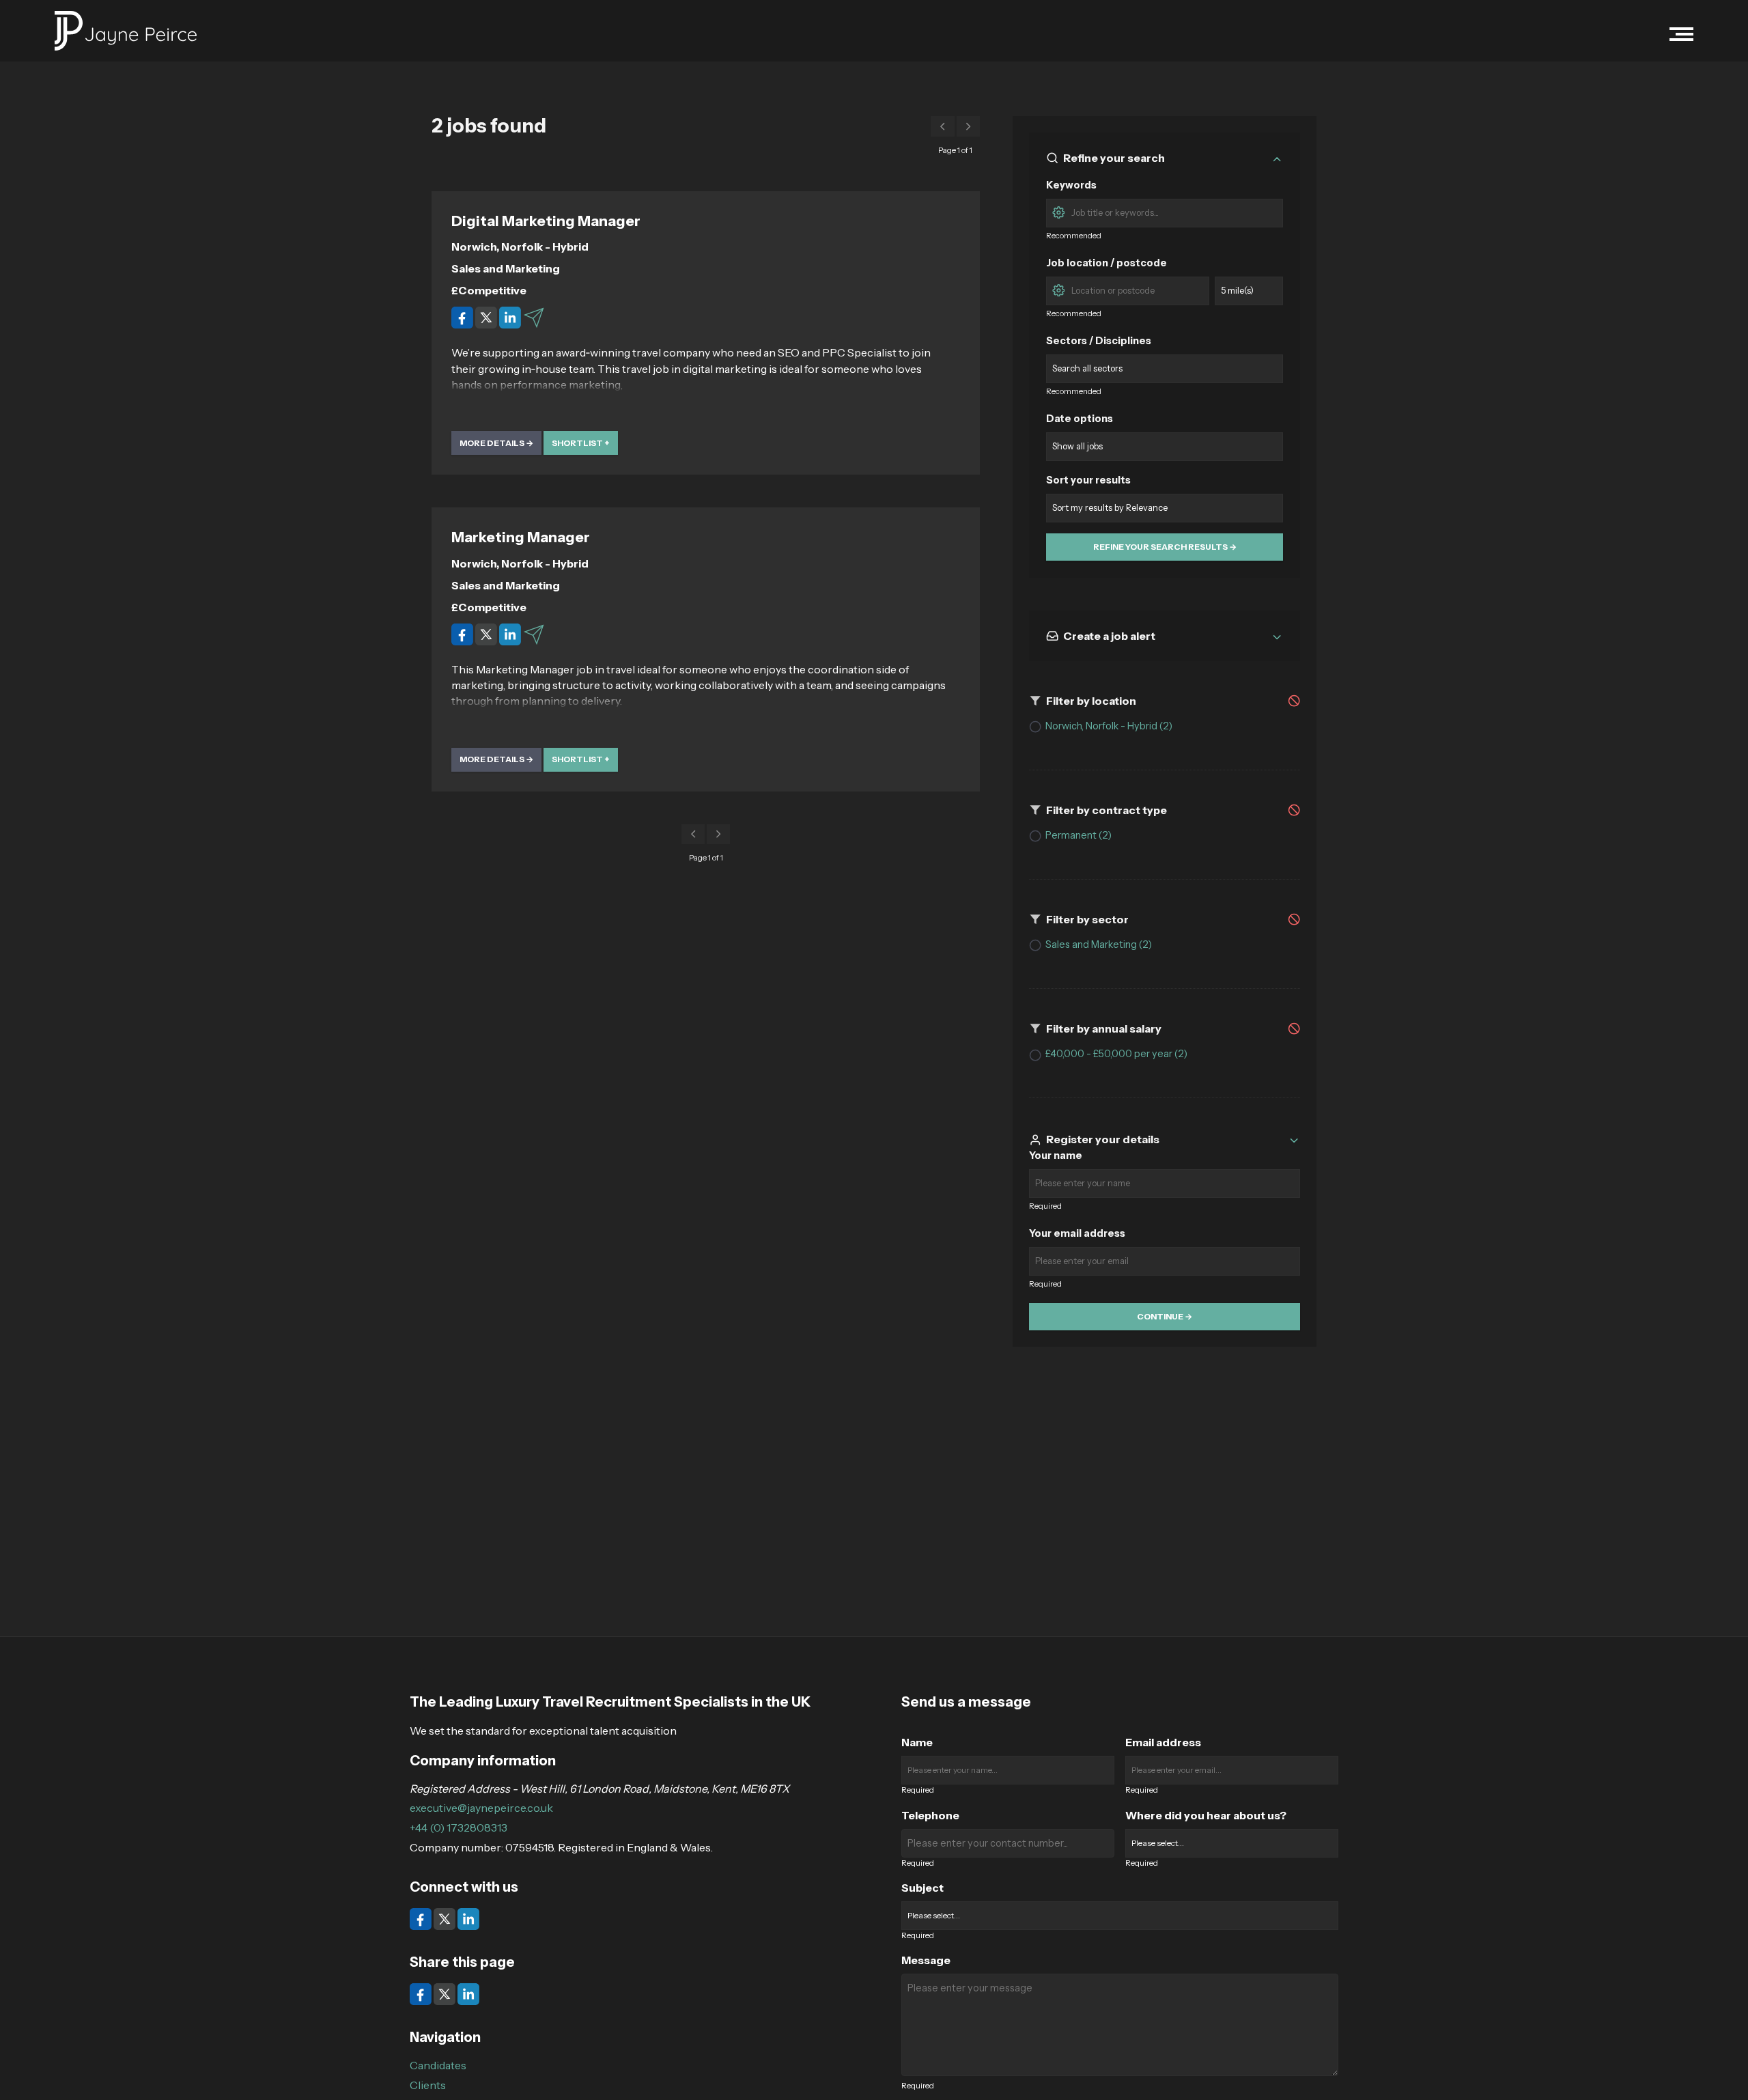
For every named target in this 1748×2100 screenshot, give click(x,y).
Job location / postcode (1106, 263)
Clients (428, 2085)
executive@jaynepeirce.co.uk (481, 1808)
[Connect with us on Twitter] (446, 1918)
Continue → (1165, 1317)
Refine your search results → (1165, 547)
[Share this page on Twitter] (446, 1993)
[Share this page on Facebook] (422, 1993)
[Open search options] (1058, 211)
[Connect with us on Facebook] (422, 1918)
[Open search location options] (1058, 289)
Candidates (438, 2065)
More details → (496, 443)
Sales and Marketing (506, 268)
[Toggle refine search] (1277, 158)
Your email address (1077, 1234)
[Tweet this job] (487, 317)
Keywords (1071, 185)
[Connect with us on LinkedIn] (468, 1918)
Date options (1080, 419)
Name (917, 1742)
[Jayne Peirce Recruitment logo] (126, 31)
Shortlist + (581, 443)
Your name (1056, 1156)
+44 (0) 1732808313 (459, 1828)
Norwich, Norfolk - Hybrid (520, 247)
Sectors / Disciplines (1099, 341)
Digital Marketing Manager (546, 221)
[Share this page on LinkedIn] (468, 1993)
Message (926, 1960)
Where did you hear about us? (1206, 1815)
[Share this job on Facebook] (463, 317)
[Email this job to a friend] (534, 317)
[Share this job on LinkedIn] (511, 317)
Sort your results (1088, 480)
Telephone (930, 1815)
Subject (922, 1888)
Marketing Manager (521, 537)
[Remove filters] (1294, 700)
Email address (1163, 1742)
